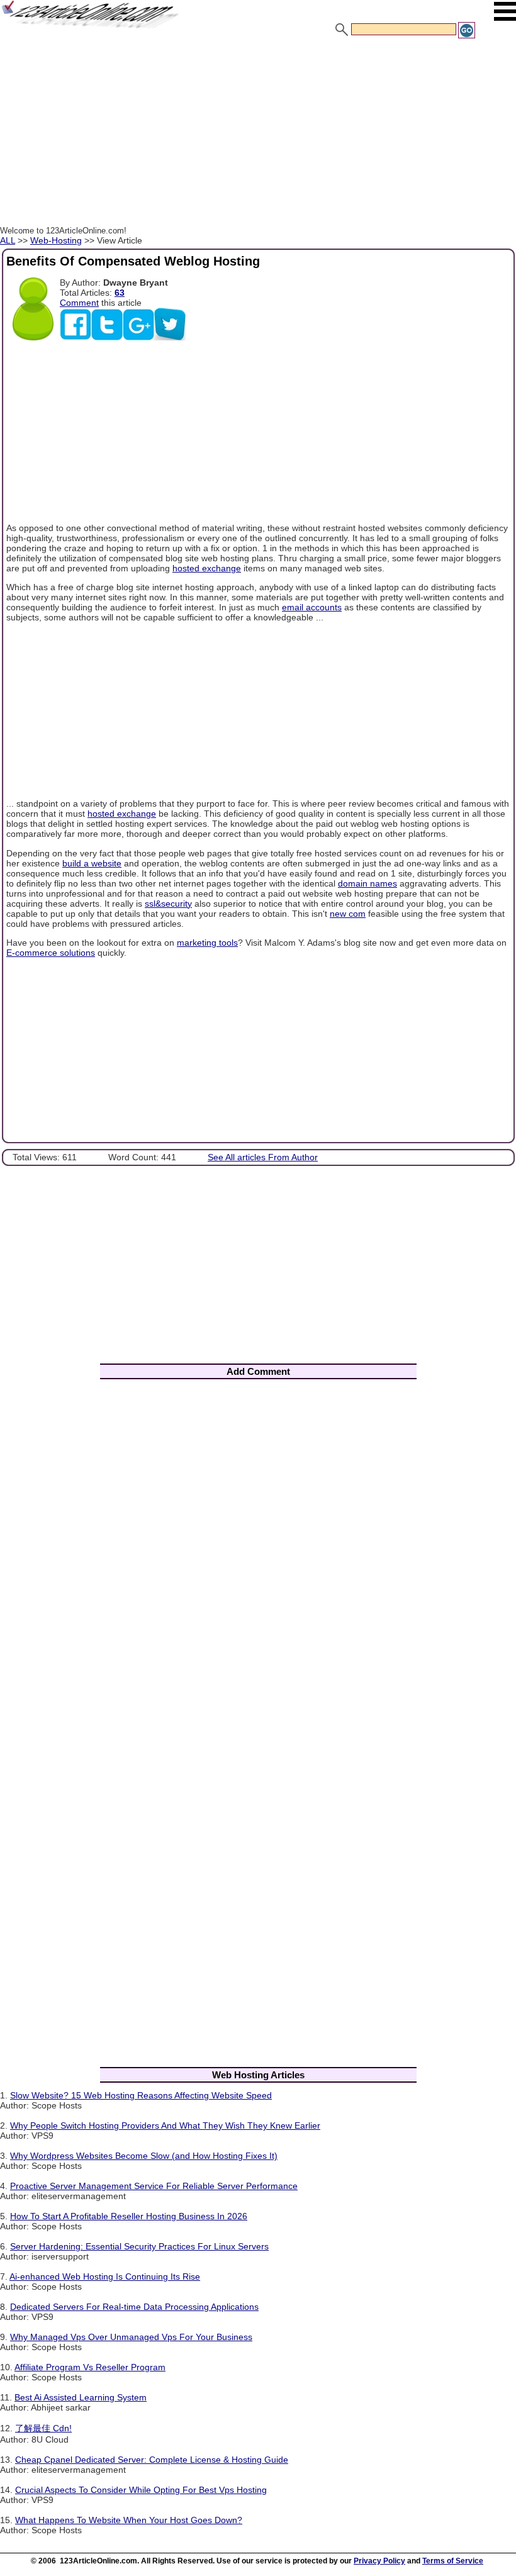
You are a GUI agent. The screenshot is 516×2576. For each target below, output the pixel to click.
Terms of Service (453, 2561)
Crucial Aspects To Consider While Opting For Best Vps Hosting (141, 2490)
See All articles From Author (263, 1157)
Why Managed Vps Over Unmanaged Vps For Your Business (131, 2337)
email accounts (312, 607)
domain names (367, 883)
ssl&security (168, 904)
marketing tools (207, 943)
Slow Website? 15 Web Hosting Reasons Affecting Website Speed (141, 2095)
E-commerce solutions (51, 953)
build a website (92, 863)
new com (348, 914)
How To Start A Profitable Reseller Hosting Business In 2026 (129, 2216)
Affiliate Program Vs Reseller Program (90, 2367)
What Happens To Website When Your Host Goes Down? (129, 2520)
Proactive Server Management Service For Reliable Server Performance (154, 2186)
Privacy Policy (379, 2561)
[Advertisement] (258, 134)
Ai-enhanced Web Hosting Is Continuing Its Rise (105, 2276)
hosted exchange (207, 568)
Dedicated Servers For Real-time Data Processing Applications (134, 2307)
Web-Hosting (56, 240)
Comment (79, 303)
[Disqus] (258, 1555)
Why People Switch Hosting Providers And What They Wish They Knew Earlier (165, 2125)
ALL (8, 240)
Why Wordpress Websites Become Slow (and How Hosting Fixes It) (144, 2156)
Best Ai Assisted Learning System (81, 2397)
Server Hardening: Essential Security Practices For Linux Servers (139, 2246)
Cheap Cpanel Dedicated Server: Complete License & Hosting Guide (152, 2460)
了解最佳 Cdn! (43, 2428)
